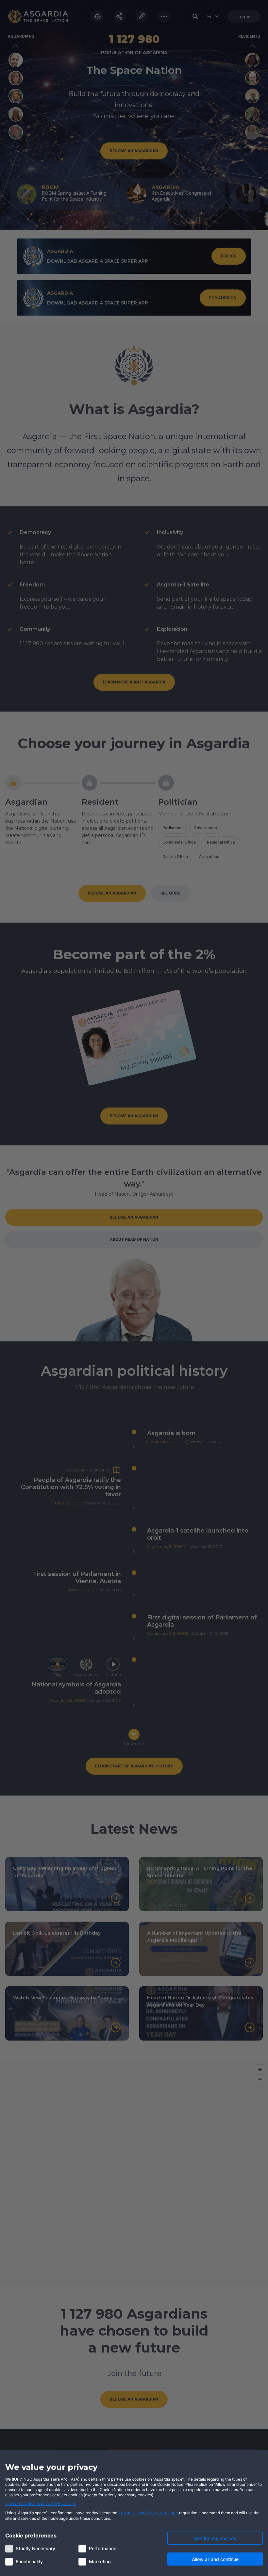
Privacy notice (163, 2512)
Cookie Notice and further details (41, 2503)
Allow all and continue (215, 2559)
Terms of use (132, 2512)
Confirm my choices (215, 2538)
